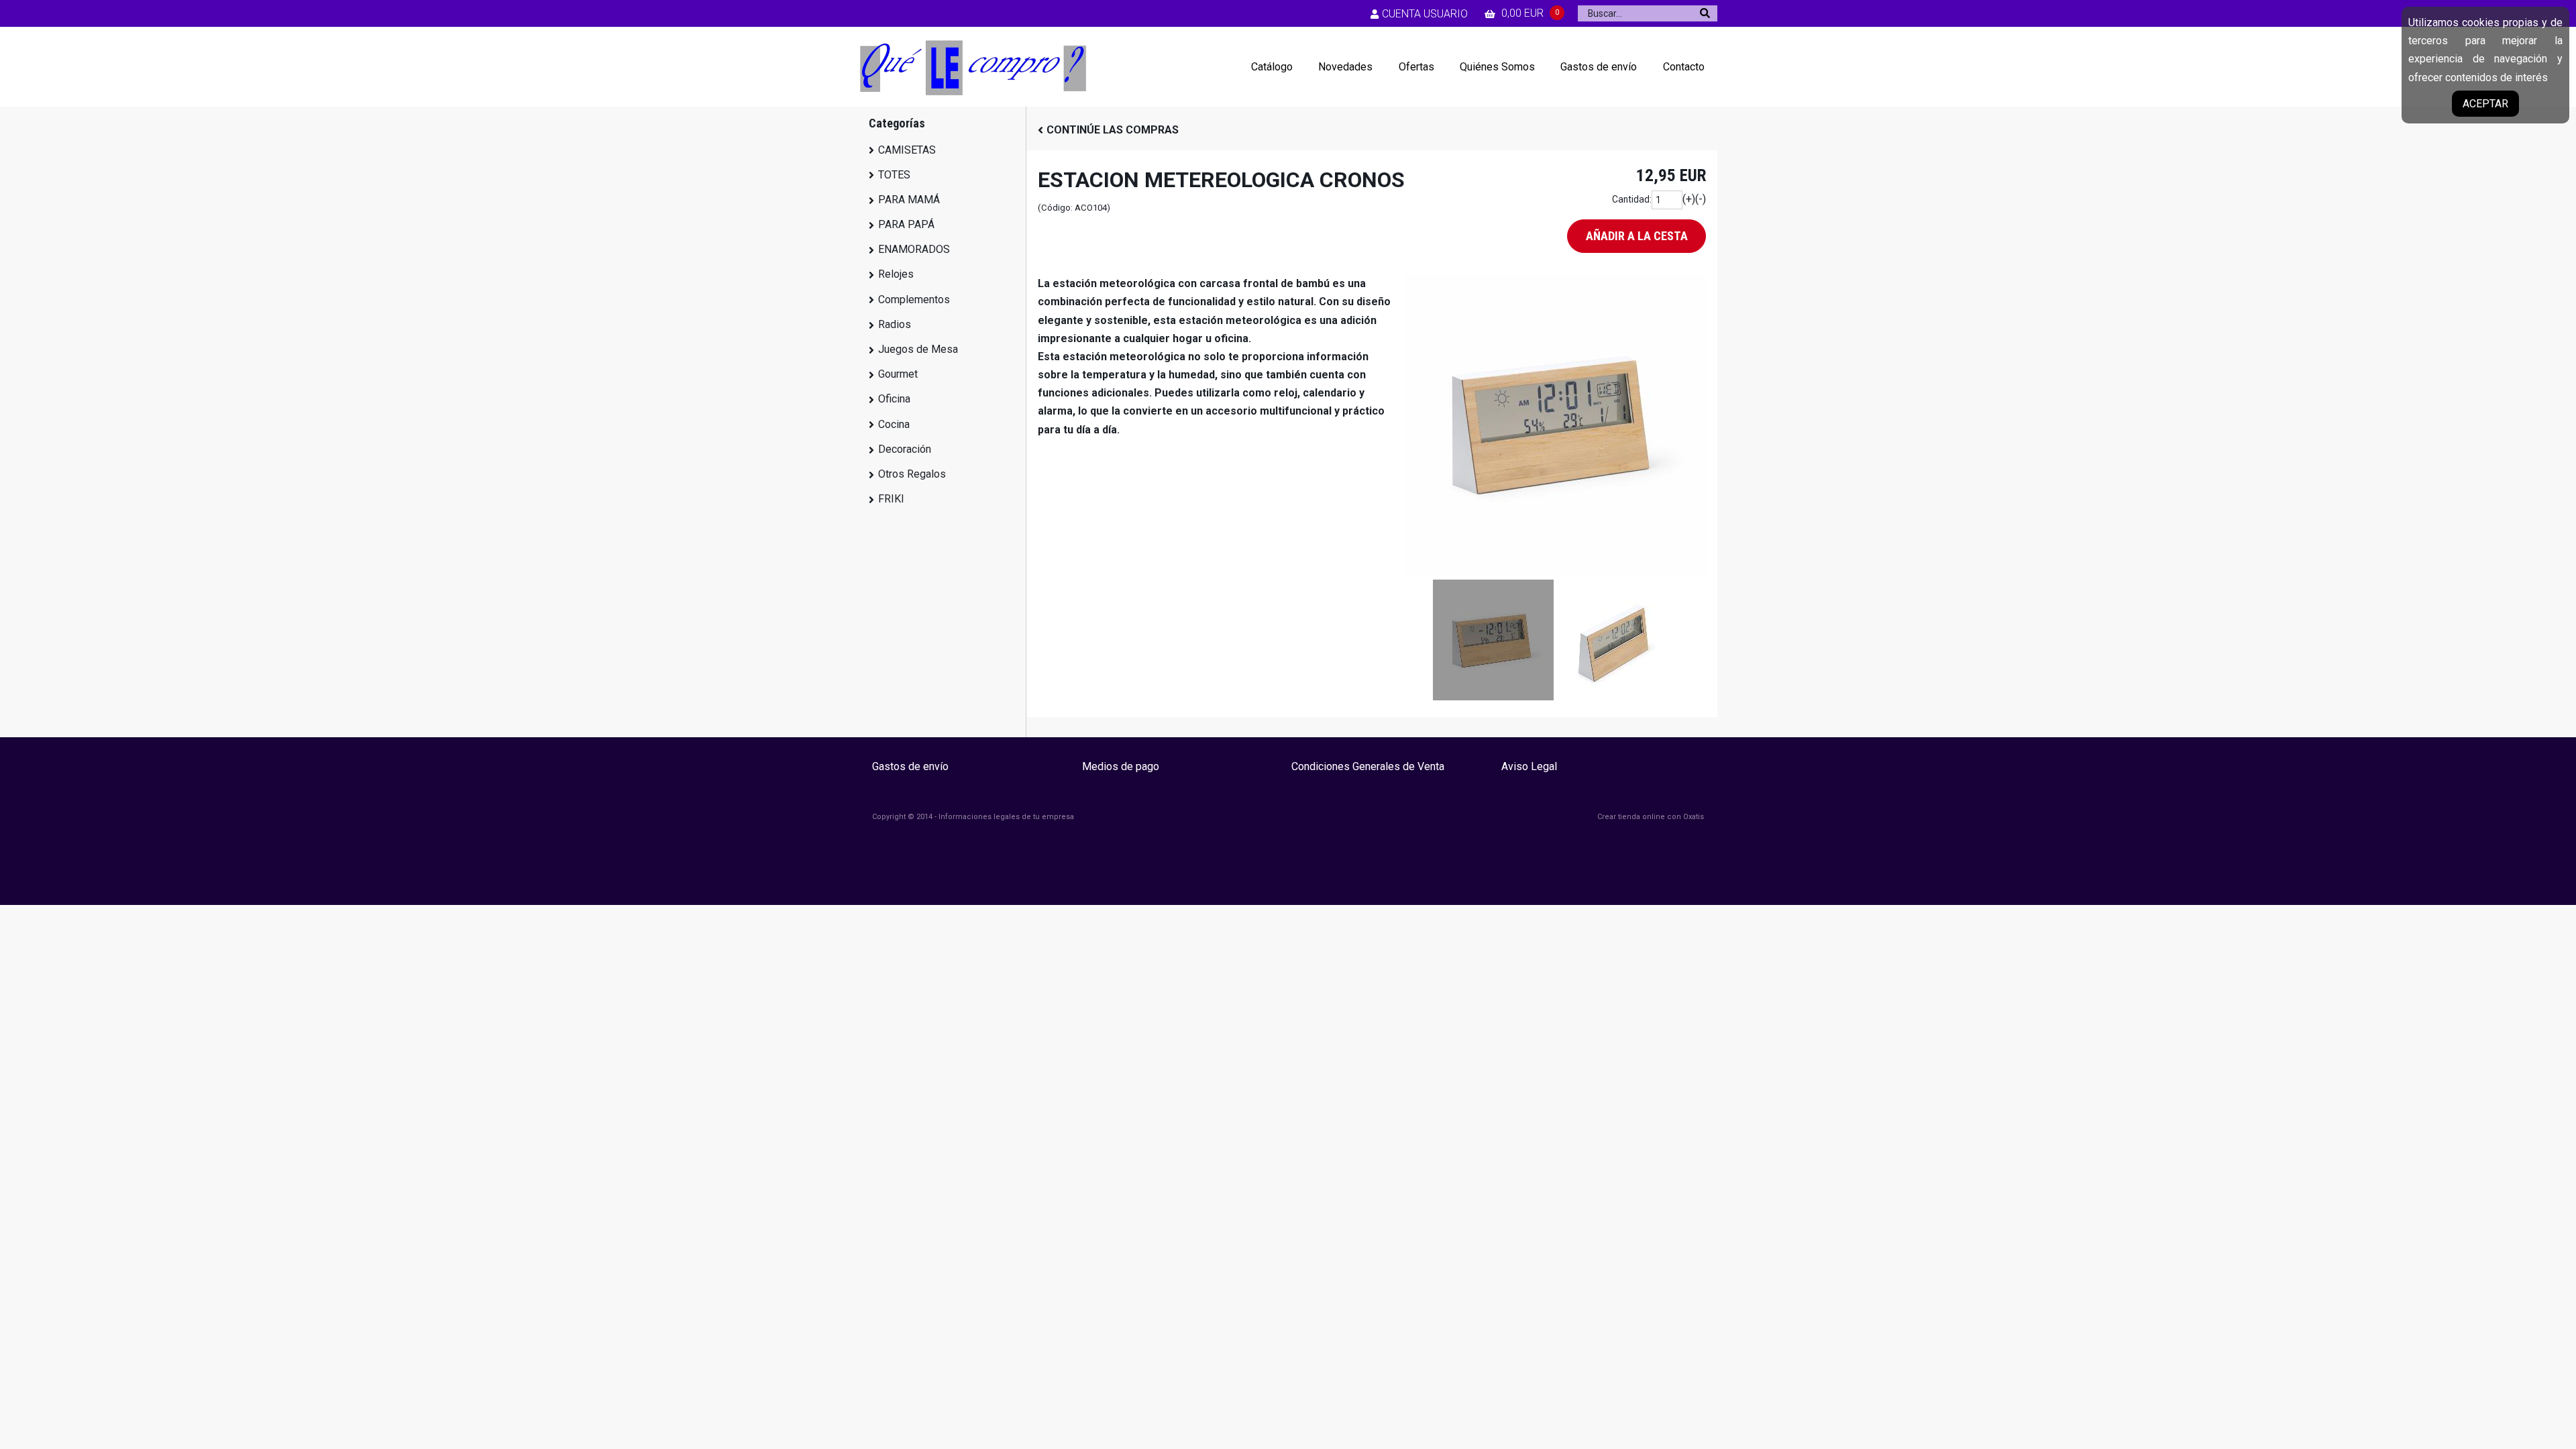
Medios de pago (1121, 766)
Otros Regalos (912, 474)
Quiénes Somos (1497, 67)
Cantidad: (1632, 199)
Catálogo (1272, 67)
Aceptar (2485, 104)
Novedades (1345, 67)
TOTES (894, 175)
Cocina (894, 424)
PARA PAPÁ (906, 224)
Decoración (905, 449)
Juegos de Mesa (918, 349)
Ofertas (1416, 67)
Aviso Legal (1529, 766)
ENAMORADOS (914, 249)
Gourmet (898, 374)
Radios (895, 324)
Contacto (1684, 67)
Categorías (897, 123)
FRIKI (891, 499)
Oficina (894, 399)
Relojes (896, 274)
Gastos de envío (1599, 67)
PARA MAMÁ (909, 200)
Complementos (914, 300)
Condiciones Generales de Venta (1368, 766)
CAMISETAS (907, 150)
